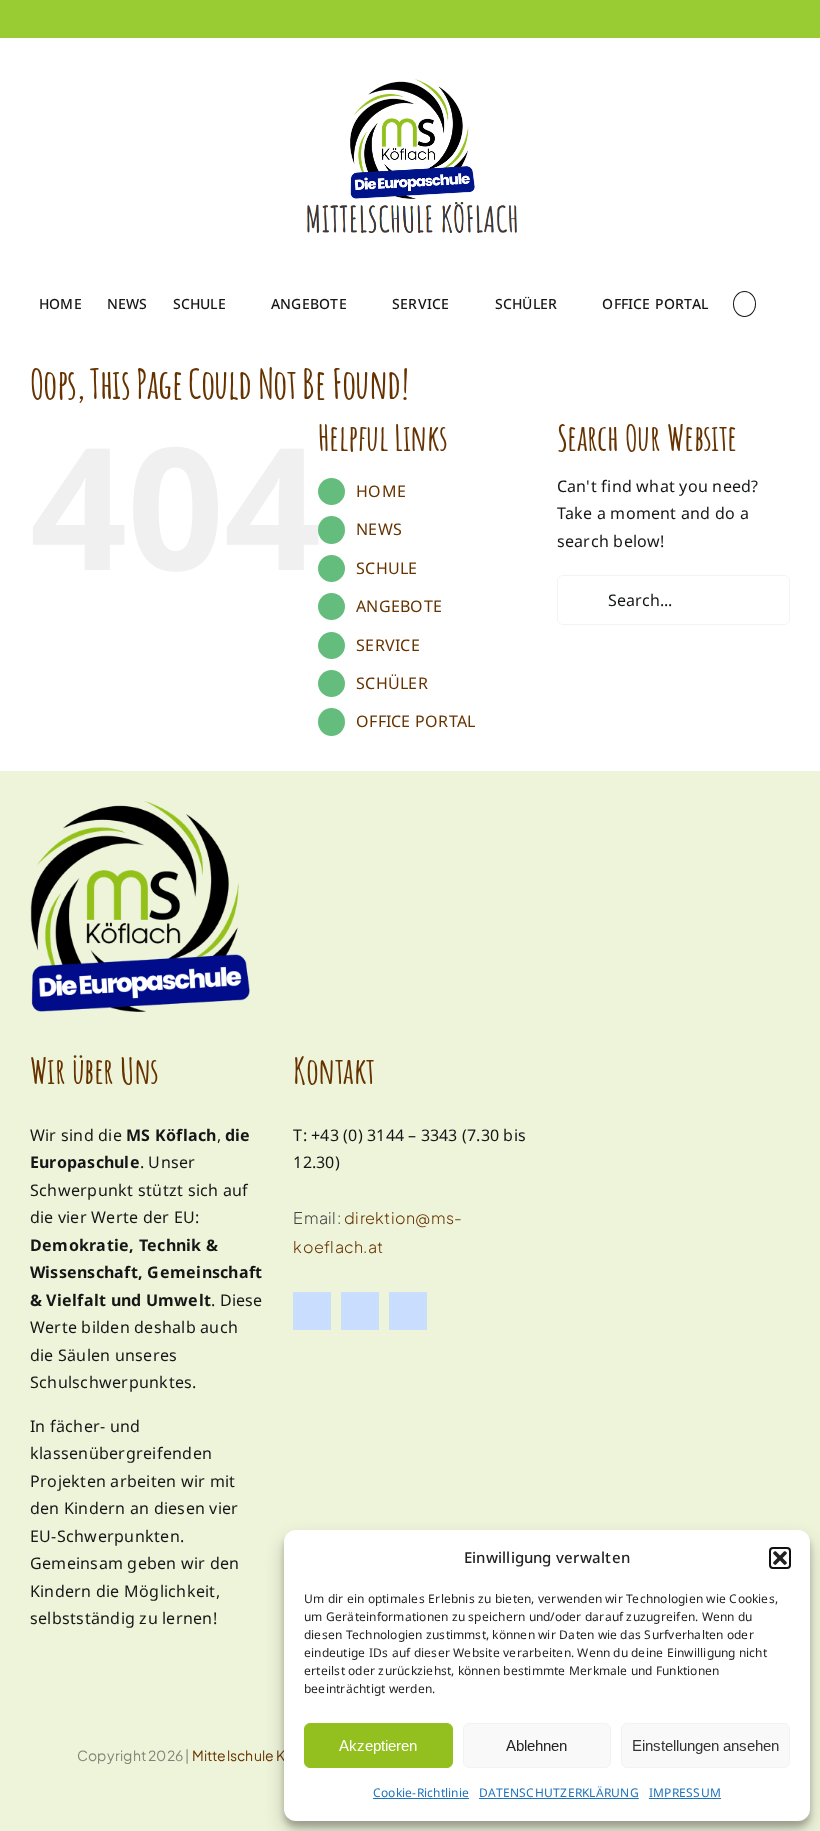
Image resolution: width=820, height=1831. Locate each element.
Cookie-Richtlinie (421, 1792)
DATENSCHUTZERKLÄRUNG (559, 1792)
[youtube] (408, 1311)
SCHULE (386, 568)
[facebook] (312, 1311)
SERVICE (388, 645)
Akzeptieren (378, 1745)
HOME (381, 491)
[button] (780, 1558)
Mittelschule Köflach (260, 1755)
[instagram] (360, 1311)
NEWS (379, 529)
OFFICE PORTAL (415, 721)
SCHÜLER (392, 683)
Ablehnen (536, 1745)
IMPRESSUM (685, 1792)
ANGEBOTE (399, 606)
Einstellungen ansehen (705, 1745)
